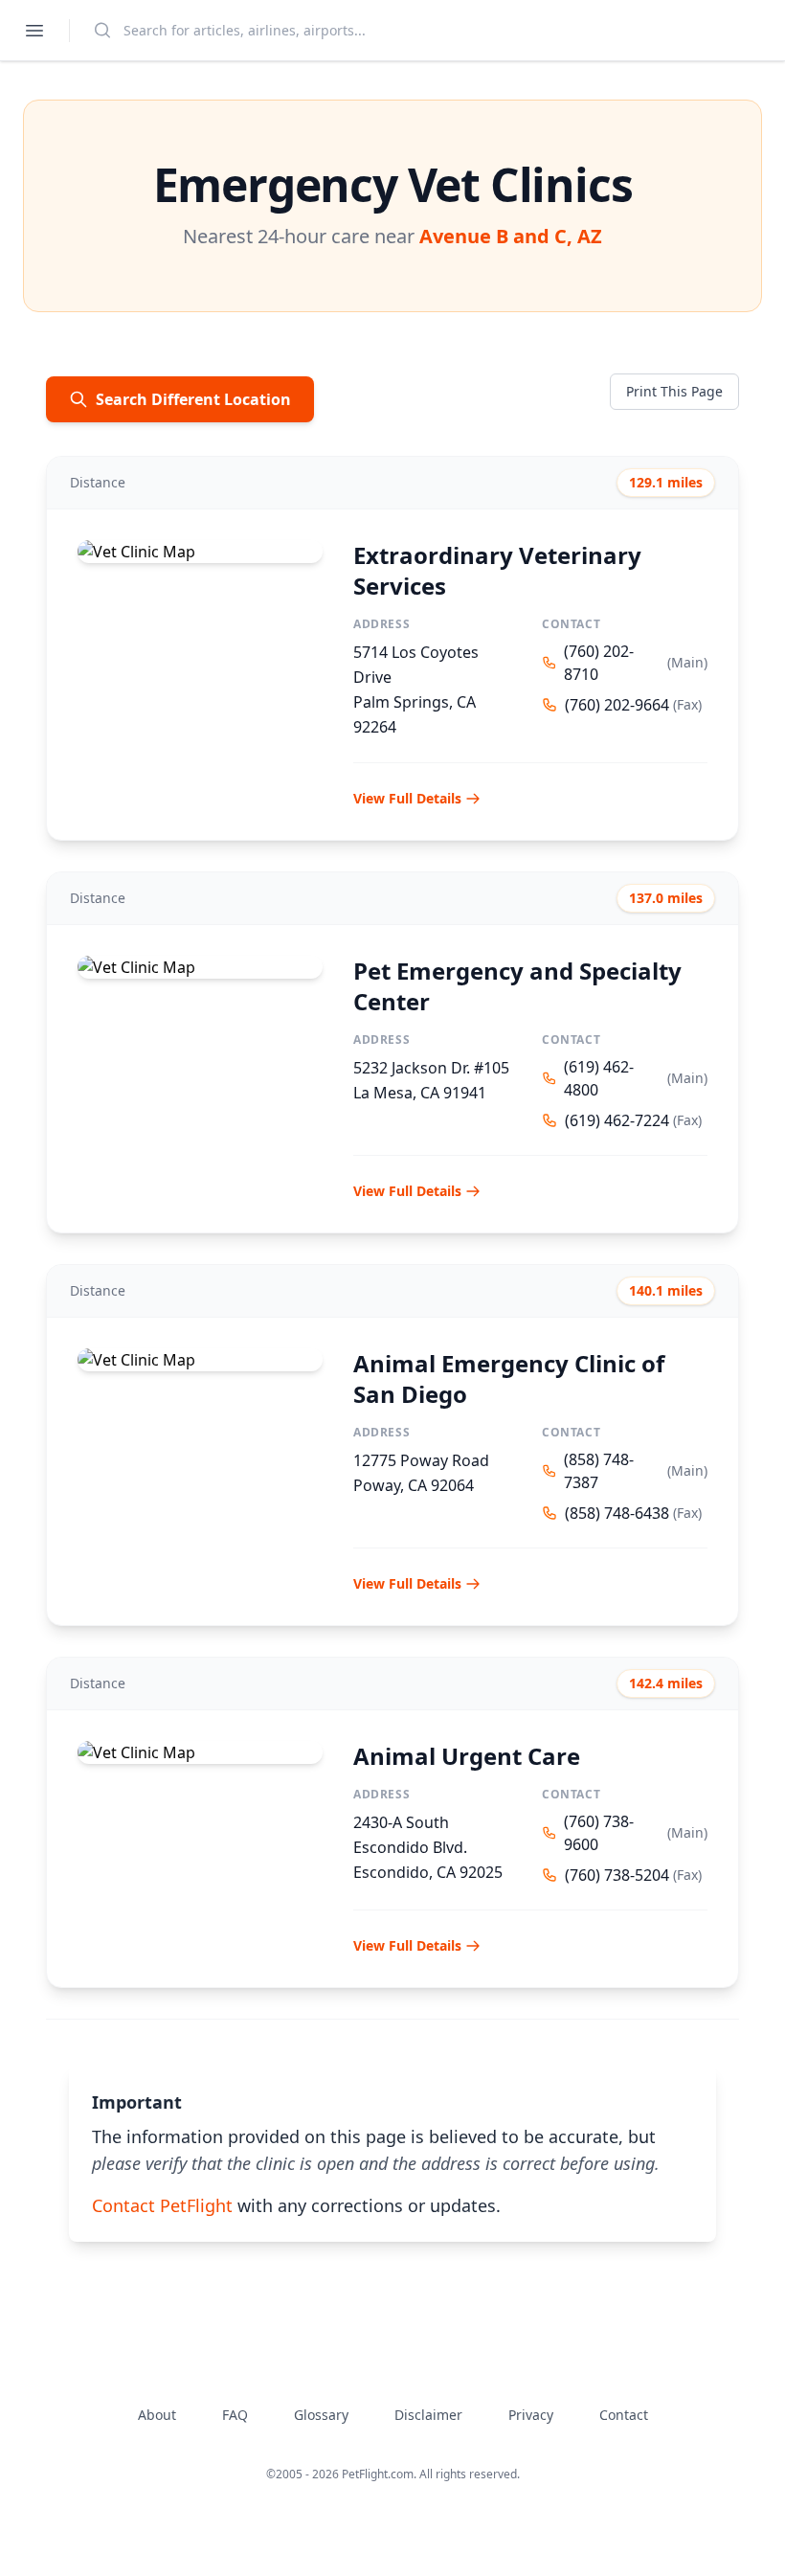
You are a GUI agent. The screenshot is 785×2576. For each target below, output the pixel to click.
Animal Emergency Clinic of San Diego (509, 1378)
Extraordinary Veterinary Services (497, 570)
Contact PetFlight (162, 2205)
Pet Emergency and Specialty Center (517, 986)
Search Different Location (193, 399)
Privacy (531, 2415)
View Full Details (407, 798)
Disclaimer (428, 2415)
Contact (624, 2415)
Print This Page (674, 391)
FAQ (235, 2415)
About (157, 2415)
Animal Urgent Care (467, 1756)
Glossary (321, 2415)
